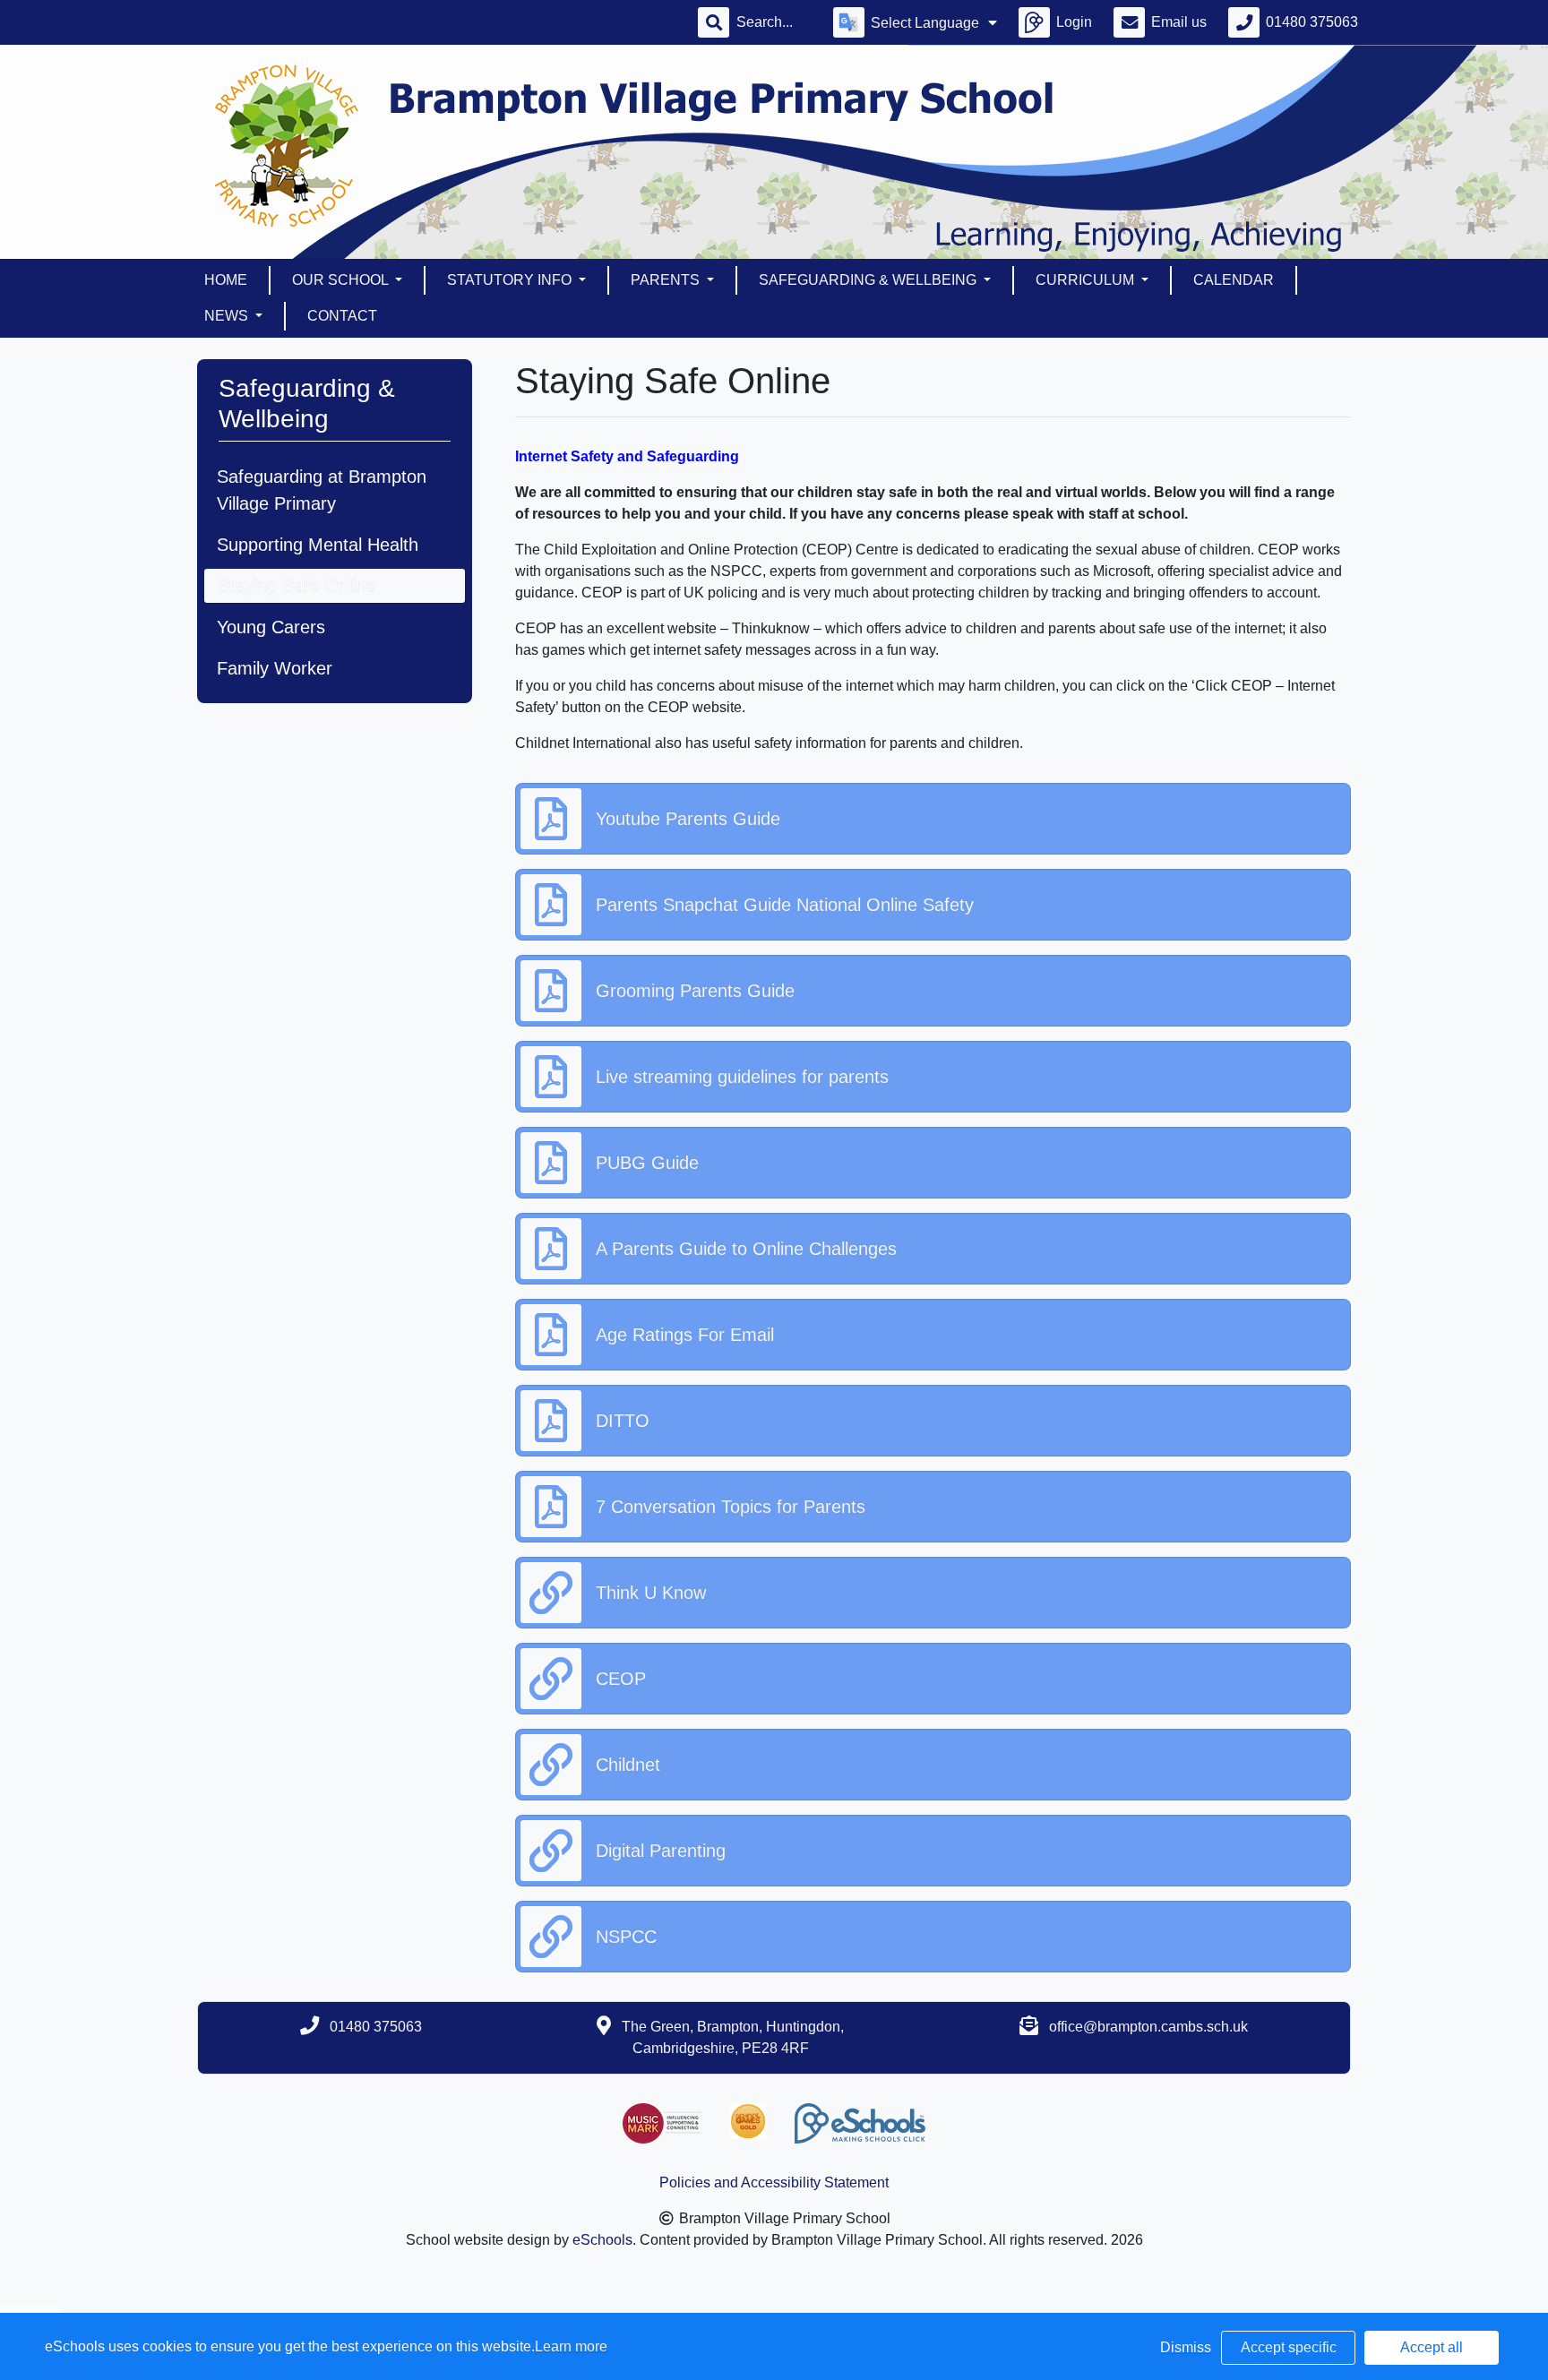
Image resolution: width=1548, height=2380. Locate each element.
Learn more (571, 2346)
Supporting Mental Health (318, 545)
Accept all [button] (1432, 2347)
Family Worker (275, 668)
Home (226, 280)
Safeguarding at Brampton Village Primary (322, 490)
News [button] (228, 316)
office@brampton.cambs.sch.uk (1148, 2027)
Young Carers (271, 627)
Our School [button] (342, 280)
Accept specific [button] (1289, 2347)
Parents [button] (667, 280)
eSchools (602, 2240)
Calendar (1234, 280)
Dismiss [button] (1186, 2347)
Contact (342, 316)
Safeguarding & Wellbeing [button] (869, 280)
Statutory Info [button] (511, 280)
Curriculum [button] (1087, 280)
